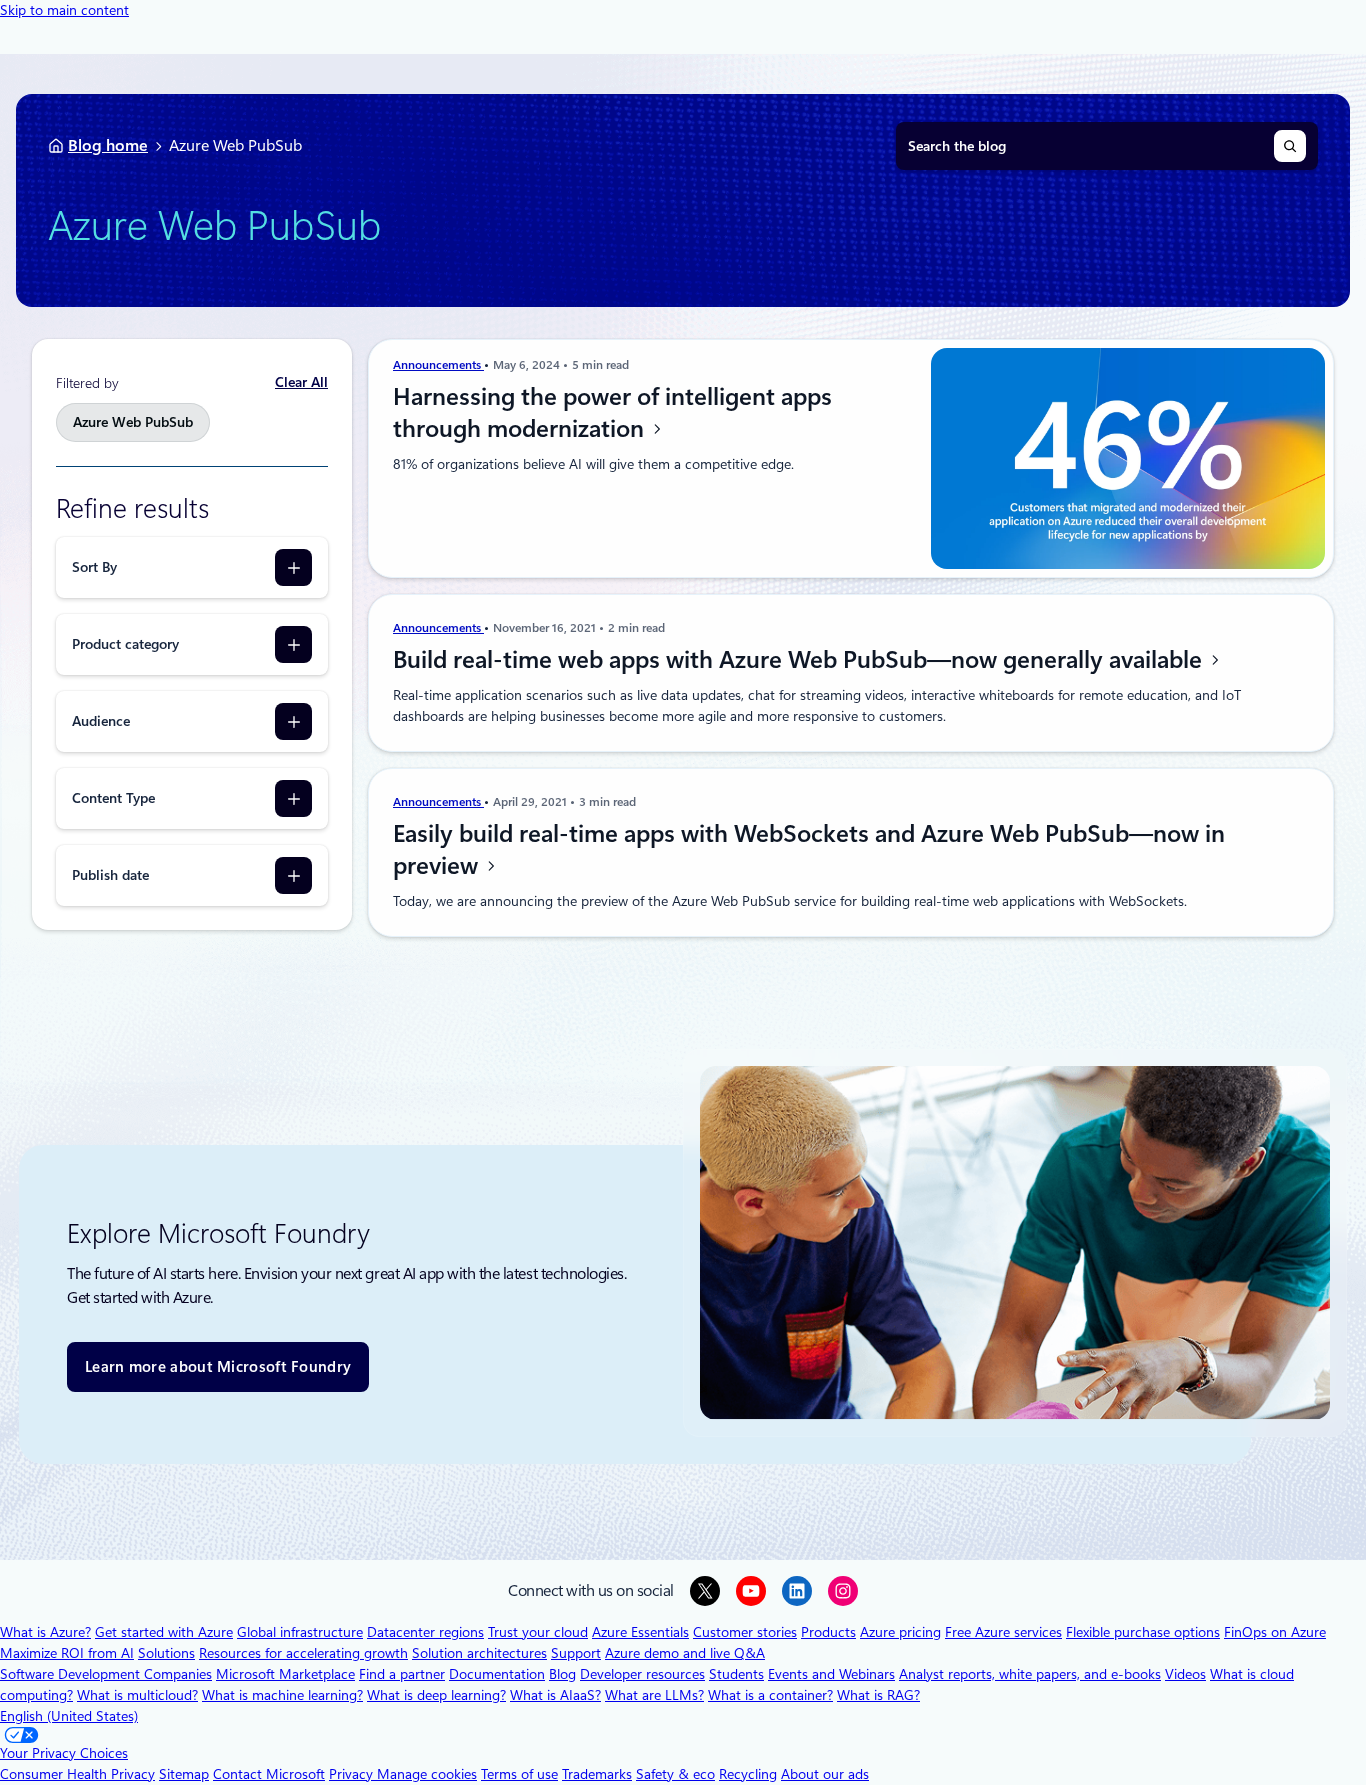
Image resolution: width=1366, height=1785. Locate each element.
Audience (101, 721)
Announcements (438, 365)
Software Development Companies (106, 1674)
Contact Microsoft (269, 1774)
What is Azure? (45, 1632)
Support (576, 1653)
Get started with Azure (164, 1632)
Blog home (108, 145)
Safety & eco (675, 1774)
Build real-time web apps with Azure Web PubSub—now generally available (800, 660)
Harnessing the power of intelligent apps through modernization (612, 413)
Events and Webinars (831, 1674)
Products (828, 1632)
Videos (1185, 1674)
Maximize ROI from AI (67, 1653)
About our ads (825, 1774)
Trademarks (597, 1774)
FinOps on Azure (1275, 1632)
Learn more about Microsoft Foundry (218, 1367)
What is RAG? (878, 1695)
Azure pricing (900, 1632)
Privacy (353, 1774)
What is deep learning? (436, 1695)
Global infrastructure (300, 1632)
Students (736, 1674)
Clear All (301, 382)
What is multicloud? (137, 1695)
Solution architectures (479, 1653)
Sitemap (184, 1774)
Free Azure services (1003, 1632)
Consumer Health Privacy (77, 1774)
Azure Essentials (640, 1632)
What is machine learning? (282, 1695)
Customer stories (745, 1632)
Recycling (748, 1774)
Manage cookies (427, 1774)
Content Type (113, 798)
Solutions (166, 1653)
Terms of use (519, 1774)
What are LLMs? (654, 1695)
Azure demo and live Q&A (685, 1653)
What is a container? (770, 1695)
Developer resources (642, 1674)
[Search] (1290, 146)
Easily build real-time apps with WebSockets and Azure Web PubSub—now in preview (809, 850)
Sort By (94, 567)
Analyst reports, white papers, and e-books (1030, 1674)
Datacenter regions (425, 1632)
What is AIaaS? (555, 1695)
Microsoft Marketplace (285, 1674)
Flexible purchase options (1143, 1632)
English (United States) (69, 1716)
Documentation (497, 1674)
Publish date (110, 875)
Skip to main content (64, 10)
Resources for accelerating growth (303, 1653)
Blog (562, 1674)
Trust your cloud (538, 1632)
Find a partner (402, 1674)
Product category (125, 644)
